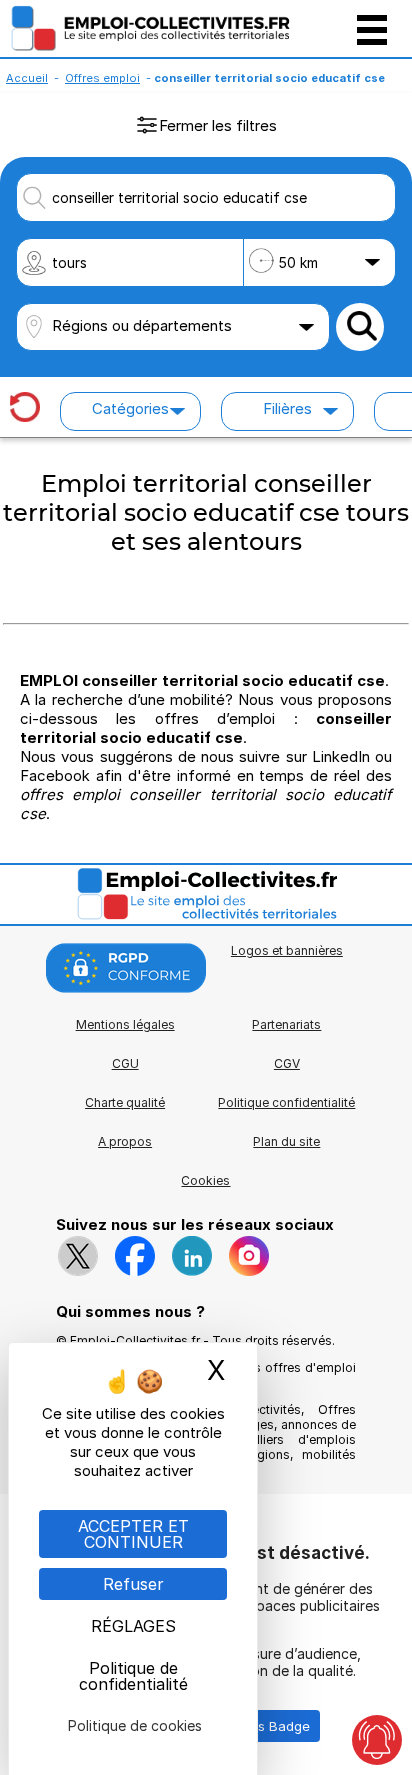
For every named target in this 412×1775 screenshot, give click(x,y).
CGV (287, 1063)
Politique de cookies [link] (135, 1725)
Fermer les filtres (218, 125)
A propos (125, 1141)
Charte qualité (125, 1102)
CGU (125, 1063)
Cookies (205, 1180)
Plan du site (286, 1141)
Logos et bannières (287, 950)
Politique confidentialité (286, 1102)
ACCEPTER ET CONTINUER (133, 1534)
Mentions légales (125, 1024)
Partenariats (286, 1024)
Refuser (133, 1584)
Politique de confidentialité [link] (133, 1676)
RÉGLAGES (133, 1626)
